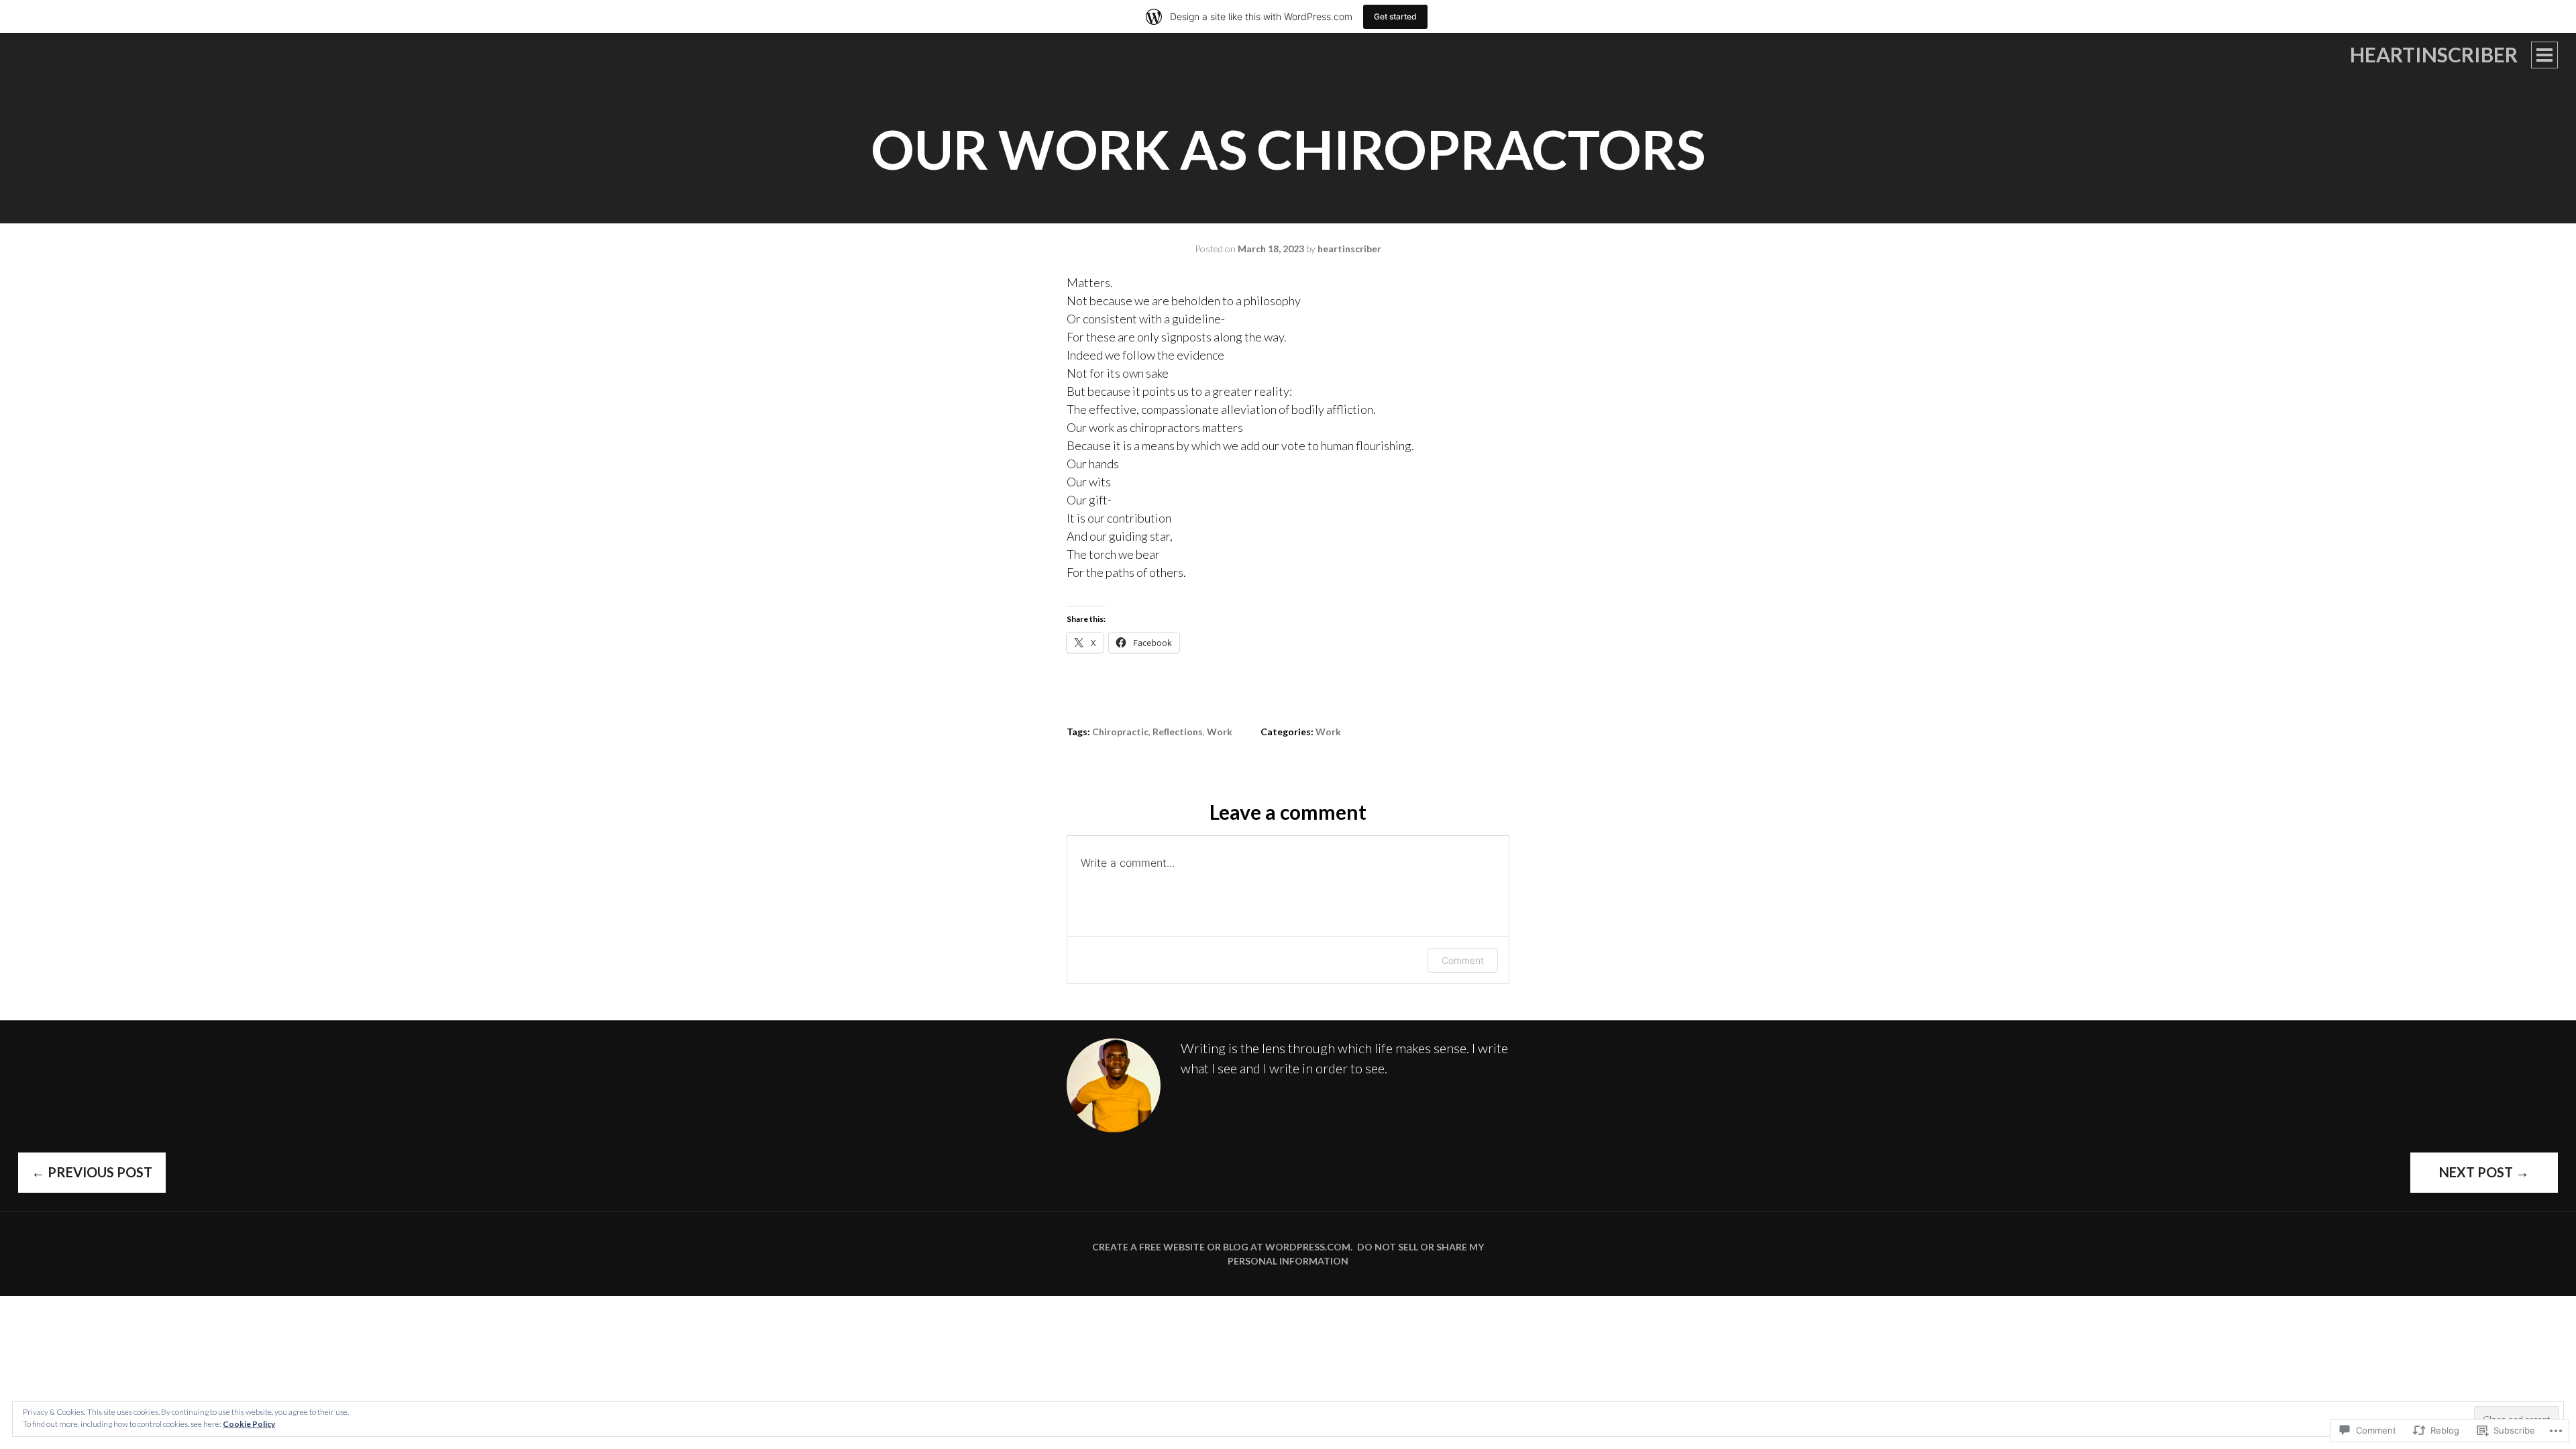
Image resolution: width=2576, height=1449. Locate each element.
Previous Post (92, 1172)
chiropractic (1120, 732)
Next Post (2484, 1172)
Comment (1463, 960)
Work (1220, 732)
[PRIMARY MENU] (2544, 55)
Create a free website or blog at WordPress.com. (1222, 1247)
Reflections (1178, 732)
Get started (1395, 16)
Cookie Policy (249, 1424)
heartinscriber (2434, 54)
